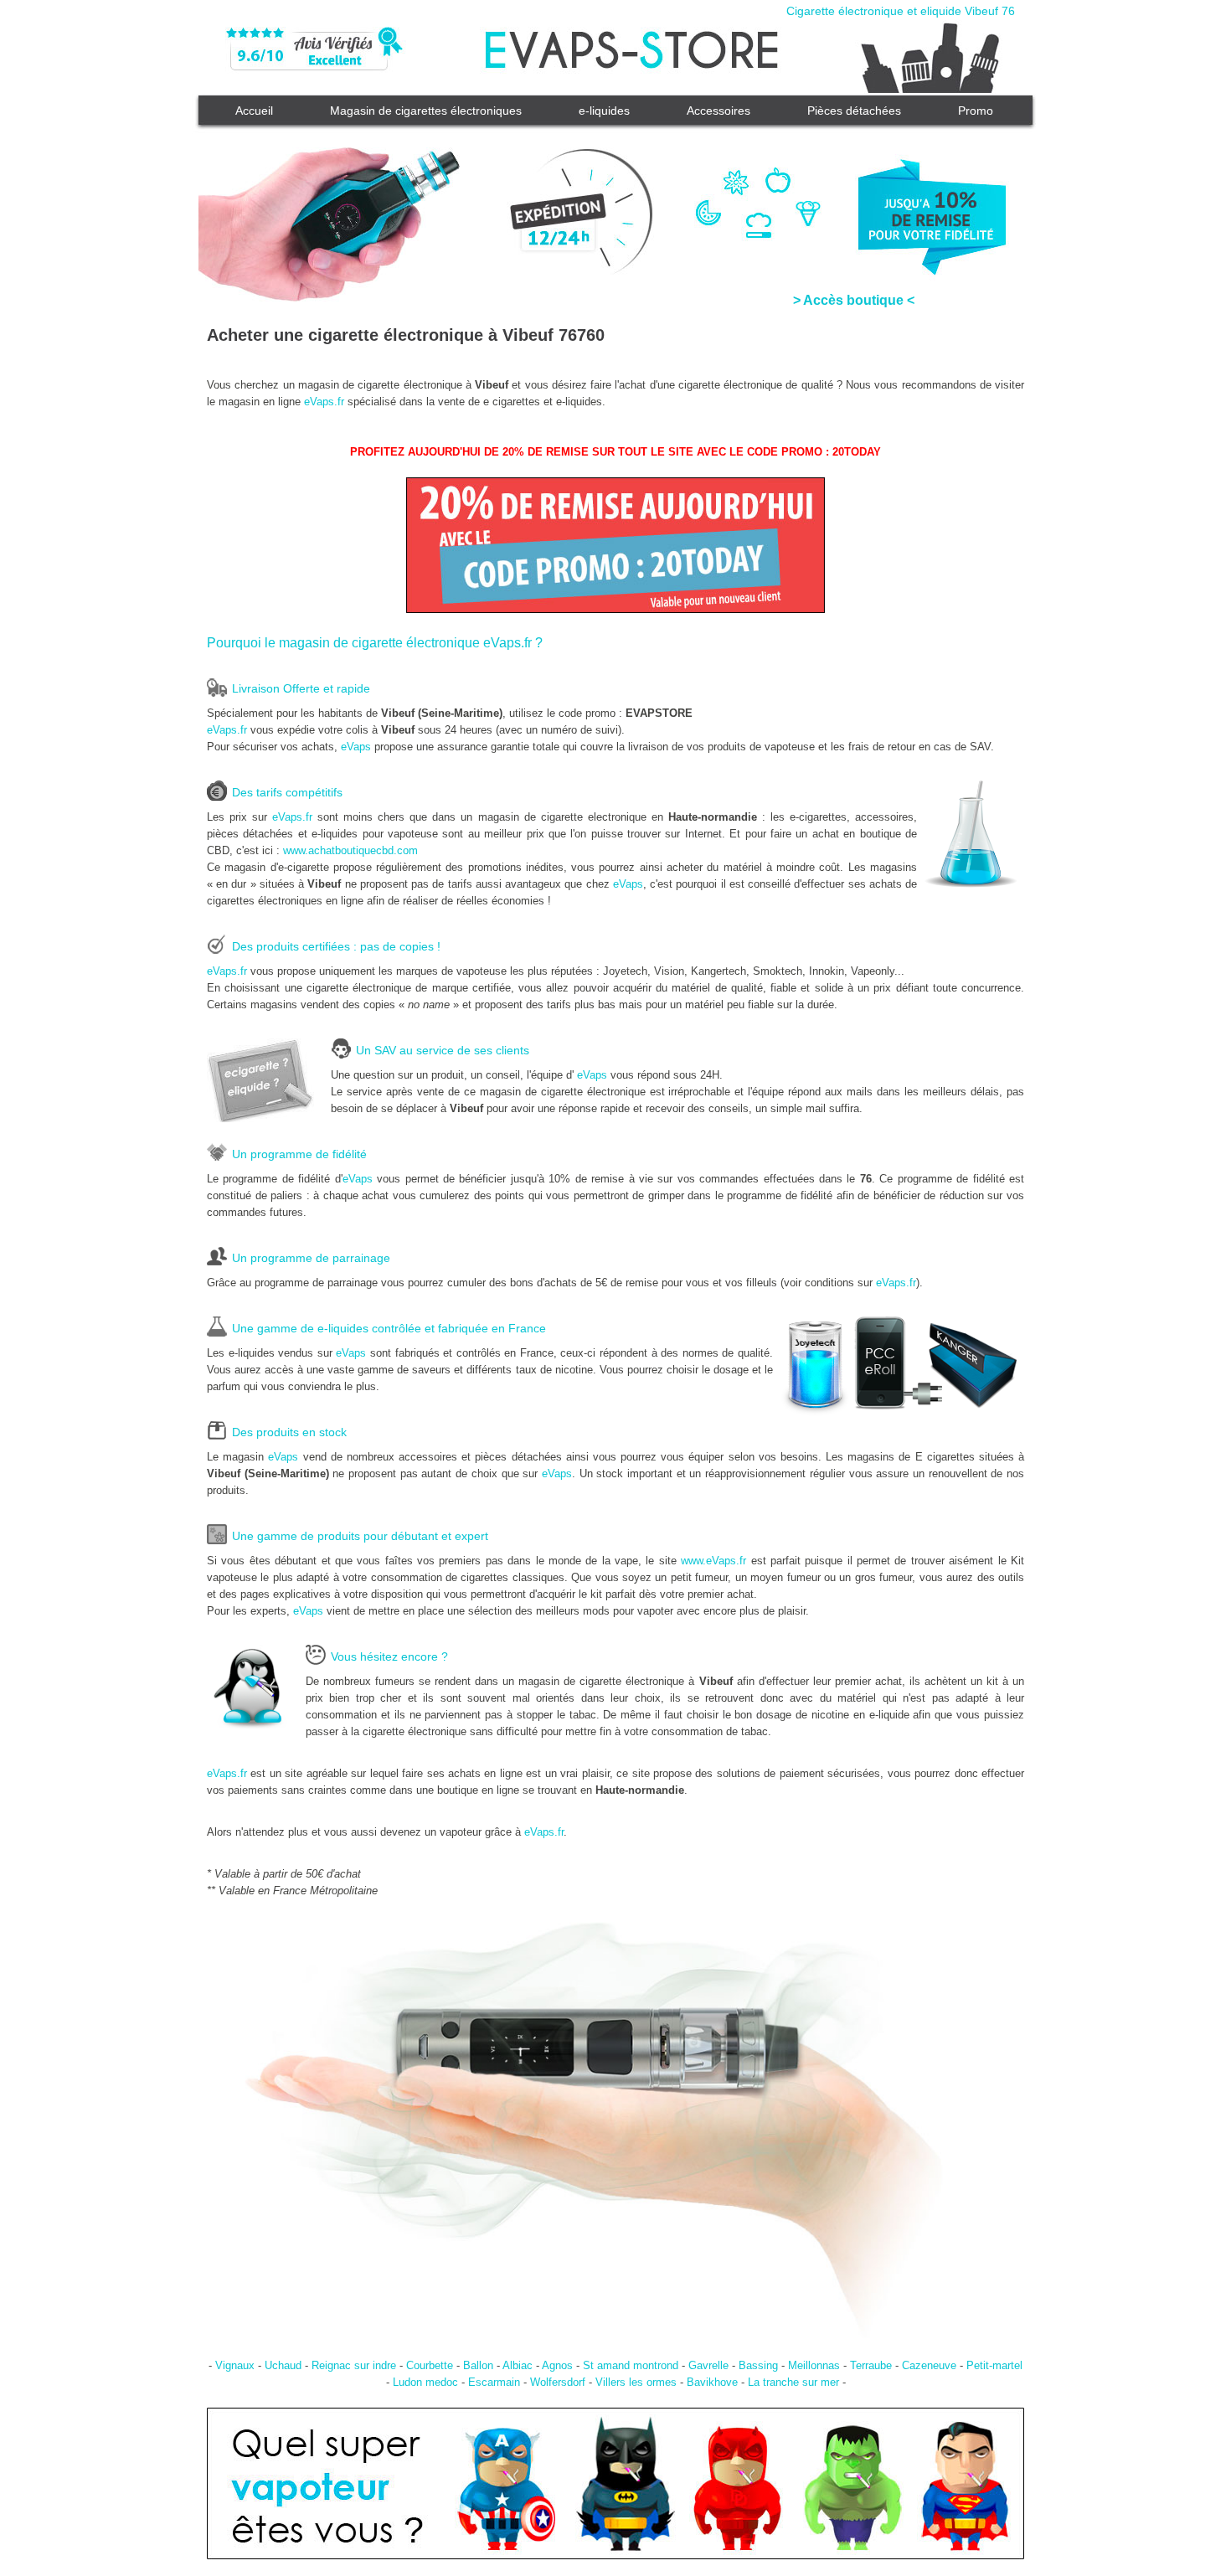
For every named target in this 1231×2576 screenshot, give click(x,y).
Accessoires (719, 111)
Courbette (430, 2365)
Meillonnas (814, 2365)
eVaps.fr (324, 402)
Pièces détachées (854, 111)
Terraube (871, 2365)
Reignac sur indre (354, 2365)
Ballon (478, 2365)
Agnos (557, 2365)
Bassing (758, 2365)
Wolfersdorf (558, 2382)
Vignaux (235, 2365)
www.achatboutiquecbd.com (350, 850)
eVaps (356, 747)
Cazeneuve (929, 2365)
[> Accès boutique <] (615, 201)
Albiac (518, 2365)
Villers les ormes (636, 2382)
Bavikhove (712, 2382)
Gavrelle (708, 2365)
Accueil (254, 111)
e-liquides (604, 111)
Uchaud (283, 2365)
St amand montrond (631, 2365)
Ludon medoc (425, 2382)
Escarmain (494, 2382)
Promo (976, 111)
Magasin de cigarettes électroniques (426, 111)
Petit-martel (994, 2365)
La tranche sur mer (793, 2382)
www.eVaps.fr (713, 1561)
